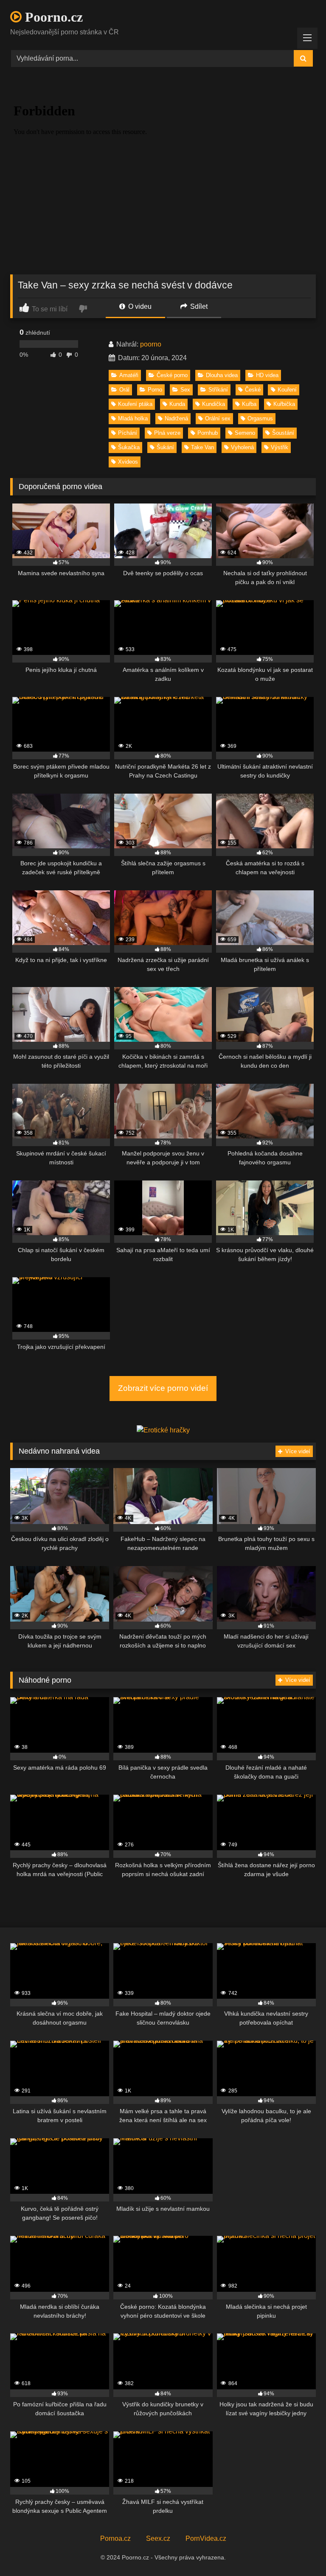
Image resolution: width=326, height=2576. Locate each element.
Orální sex (218, 418)
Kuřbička (284, 404)
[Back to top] (300, 2551)
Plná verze (167, 433)
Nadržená (176, 418)
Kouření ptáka (135, 404)
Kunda (177, 404)
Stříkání (218, 390)
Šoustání (283, 433)
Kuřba (249, 404)
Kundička (214, 404)
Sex (185, 390)
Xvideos (128, 462)
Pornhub (208, 433)
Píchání (128, 433)
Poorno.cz (52, 17)
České (253, 390)
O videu (139, 306)
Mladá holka (133, 418)
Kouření (287, 390)
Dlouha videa (222, 375)
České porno (172, 375)
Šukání (165, 447)
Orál (124, 390)
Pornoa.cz (115, 2538)
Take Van (202, 447)
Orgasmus (260, 418)
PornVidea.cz (206, 2538)
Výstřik (280, 447)
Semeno (245, 433)
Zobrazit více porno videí (163, 1388)
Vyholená (242, 447)
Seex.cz (158, 2538)
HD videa (267, 375)
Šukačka (129, 447)
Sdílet (198, 306)
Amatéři (129, 375)
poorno (151, 344)
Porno (155, 390)
